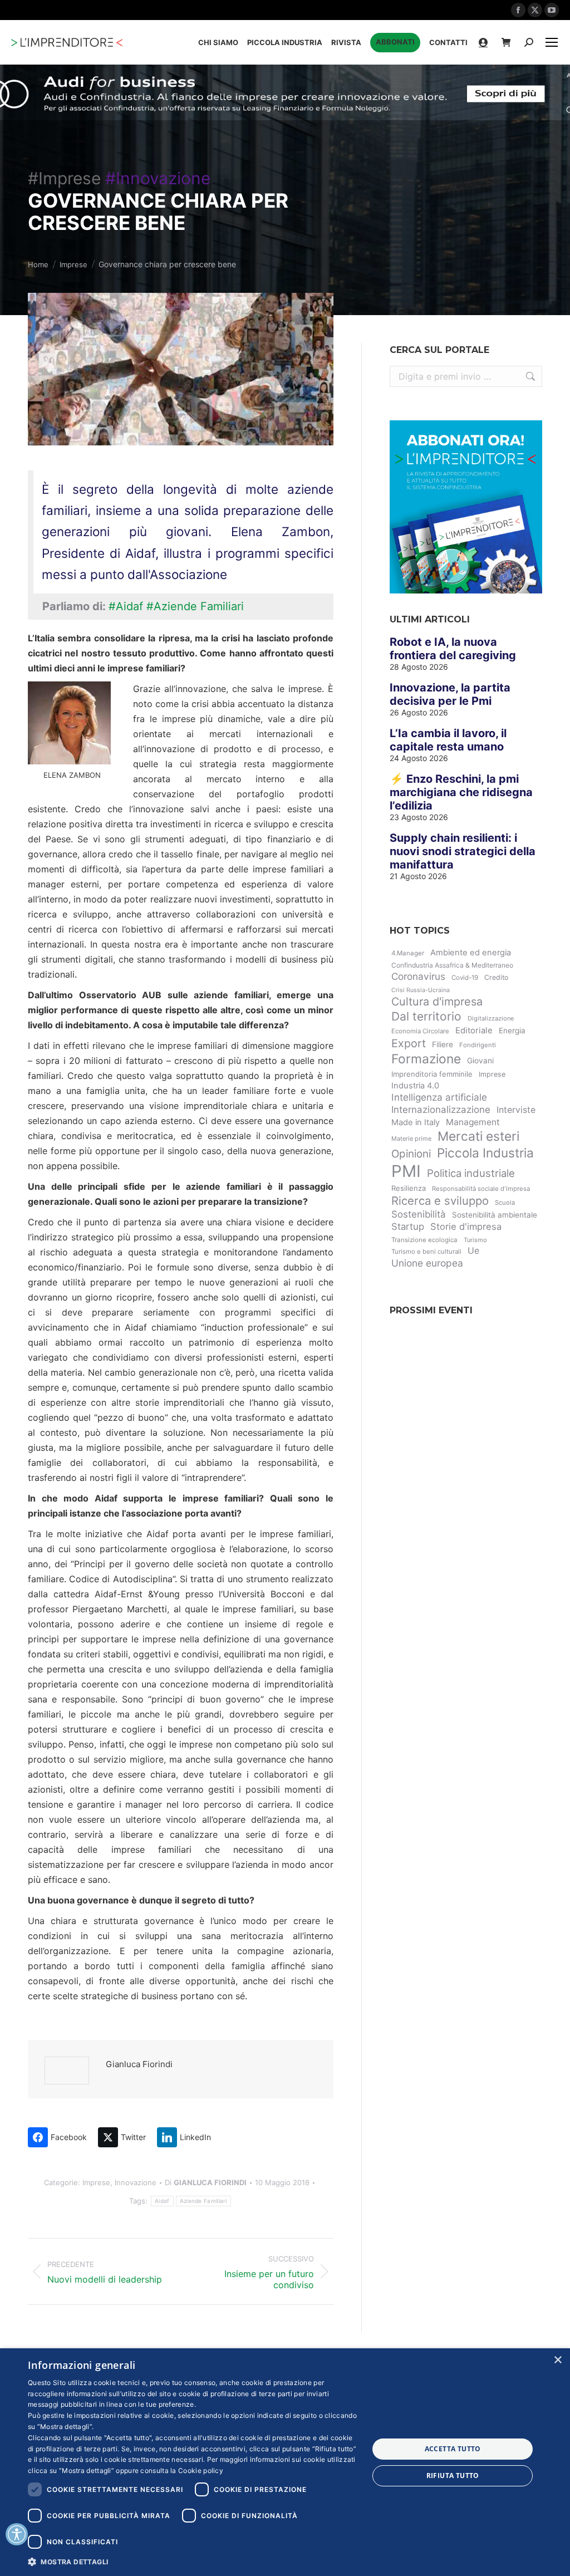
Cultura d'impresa (437, 1002)
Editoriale (474, 1031)
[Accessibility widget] (17, 2534)
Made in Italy (416, 1122)
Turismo (475, 1240)
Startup (408, 1226)
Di (206, 2182)
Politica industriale (471, 1173)
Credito (496, 977)
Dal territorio (426, 1016)
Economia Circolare (420, 1031)
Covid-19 (465, 978)
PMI (406, 1171)
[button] (193, 2561)
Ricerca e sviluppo (440, 1201)
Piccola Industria (485, 1153)
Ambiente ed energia (471, 953)
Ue (473, 1251)
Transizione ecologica (424, 1240)
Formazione (426, 1059)
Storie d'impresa (466, 1226)
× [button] (557, 2360)
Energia (512, 1031)
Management (473, 1122)
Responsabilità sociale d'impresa (481, 1189)
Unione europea (427, 1263)
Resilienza (409, 1188)
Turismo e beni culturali (426, 1252)
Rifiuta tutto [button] (453, 2476)
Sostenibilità (419, 1214)
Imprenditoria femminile (432, 1074)
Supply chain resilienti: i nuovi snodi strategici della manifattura (463, 851)
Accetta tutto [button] (453, 2449)
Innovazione (136, 2182)
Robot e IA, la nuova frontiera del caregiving (453, 649)
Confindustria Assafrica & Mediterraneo (452, 965)
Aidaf (162, 2201)
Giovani (480, 1061)
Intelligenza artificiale (439, 1097)
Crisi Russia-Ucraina (421, 990)
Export (409, 1043)
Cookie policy (201, 2470)
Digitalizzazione (491, 1018)
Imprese (96, 2182)
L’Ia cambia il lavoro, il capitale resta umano (448, 740)
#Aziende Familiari (195, 606)
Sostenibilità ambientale (495, 1215)
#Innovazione (158, 178)
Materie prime (411, 1139)
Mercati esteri (478, 1136)
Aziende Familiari (203, 2201)
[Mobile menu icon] (552, 42)
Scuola (505, 1203)
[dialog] (285, 2462)
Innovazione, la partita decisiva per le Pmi (450, 694)
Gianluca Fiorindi (139, 2064)
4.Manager (408, 953)
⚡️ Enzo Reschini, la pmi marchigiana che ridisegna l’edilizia (461, 792)
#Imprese (64, 178)
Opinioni (411, 1154)
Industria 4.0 (415, 1086)
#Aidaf (126, 606)
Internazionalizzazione (441, 1110)
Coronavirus (418, 976)
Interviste (516, 1110)
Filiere (443, 1044)
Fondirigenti (478, 1045)
